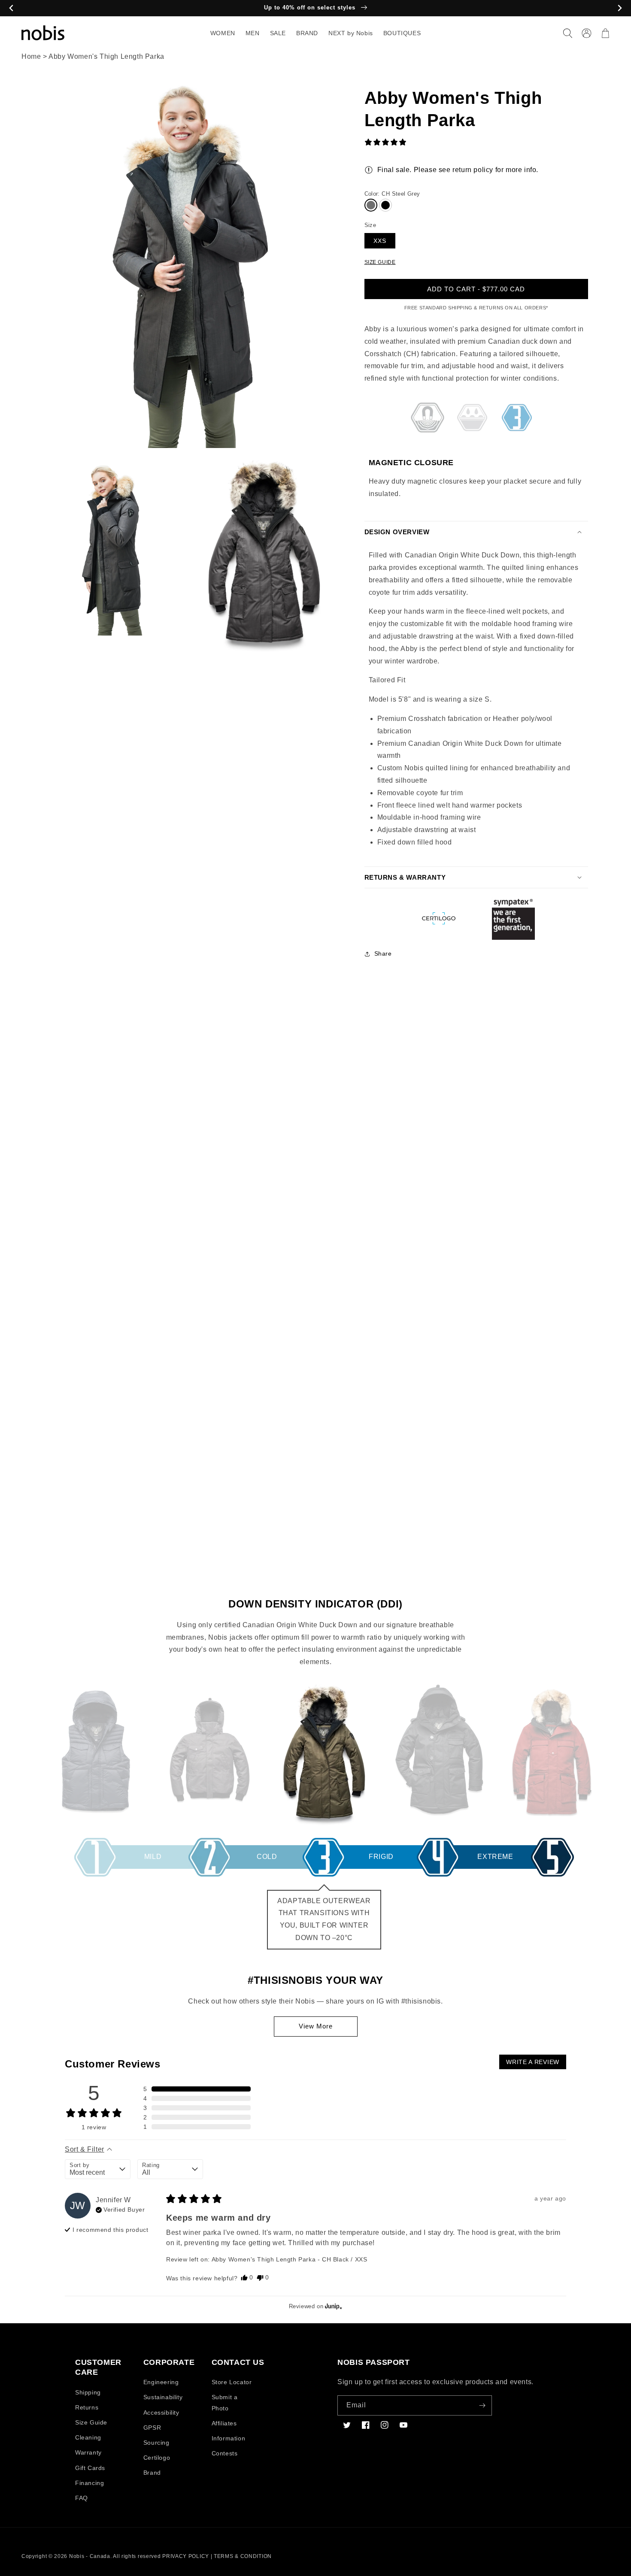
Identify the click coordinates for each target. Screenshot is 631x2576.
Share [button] (383, 954)
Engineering (161, 2382)
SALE (278, 33)
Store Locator (232, 2382)
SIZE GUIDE (380, 262)
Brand (152, 2473)
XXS (380, 241)
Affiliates (224, 2423)
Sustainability (163, 2397)
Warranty (88, 2452)
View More (316, 2026)
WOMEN (223, 33)
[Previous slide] (11, 8)
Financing (89, 2483)
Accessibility (161, 2413)
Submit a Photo (225, 2402)
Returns (87, 2407)
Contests (225, 2453)
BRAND (307, 33)
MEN (253, 33)
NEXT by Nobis (351, 33)
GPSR (152, 2428)
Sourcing (156, 2443)
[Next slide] (620, 8)
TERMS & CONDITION (243, 2556)
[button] (567, 33)
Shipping (88, 2392)
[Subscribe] (482, 2405)
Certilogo (157, 2458)
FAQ (82, 2498)
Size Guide (91, 2422)
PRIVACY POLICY (186, 2556)
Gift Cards (90, 2468)
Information (229, 2438)
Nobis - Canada (90, 2556)
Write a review (533, 2062)
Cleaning (88, 2437)
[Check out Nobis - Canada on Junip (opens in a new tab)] (333, 2306)
